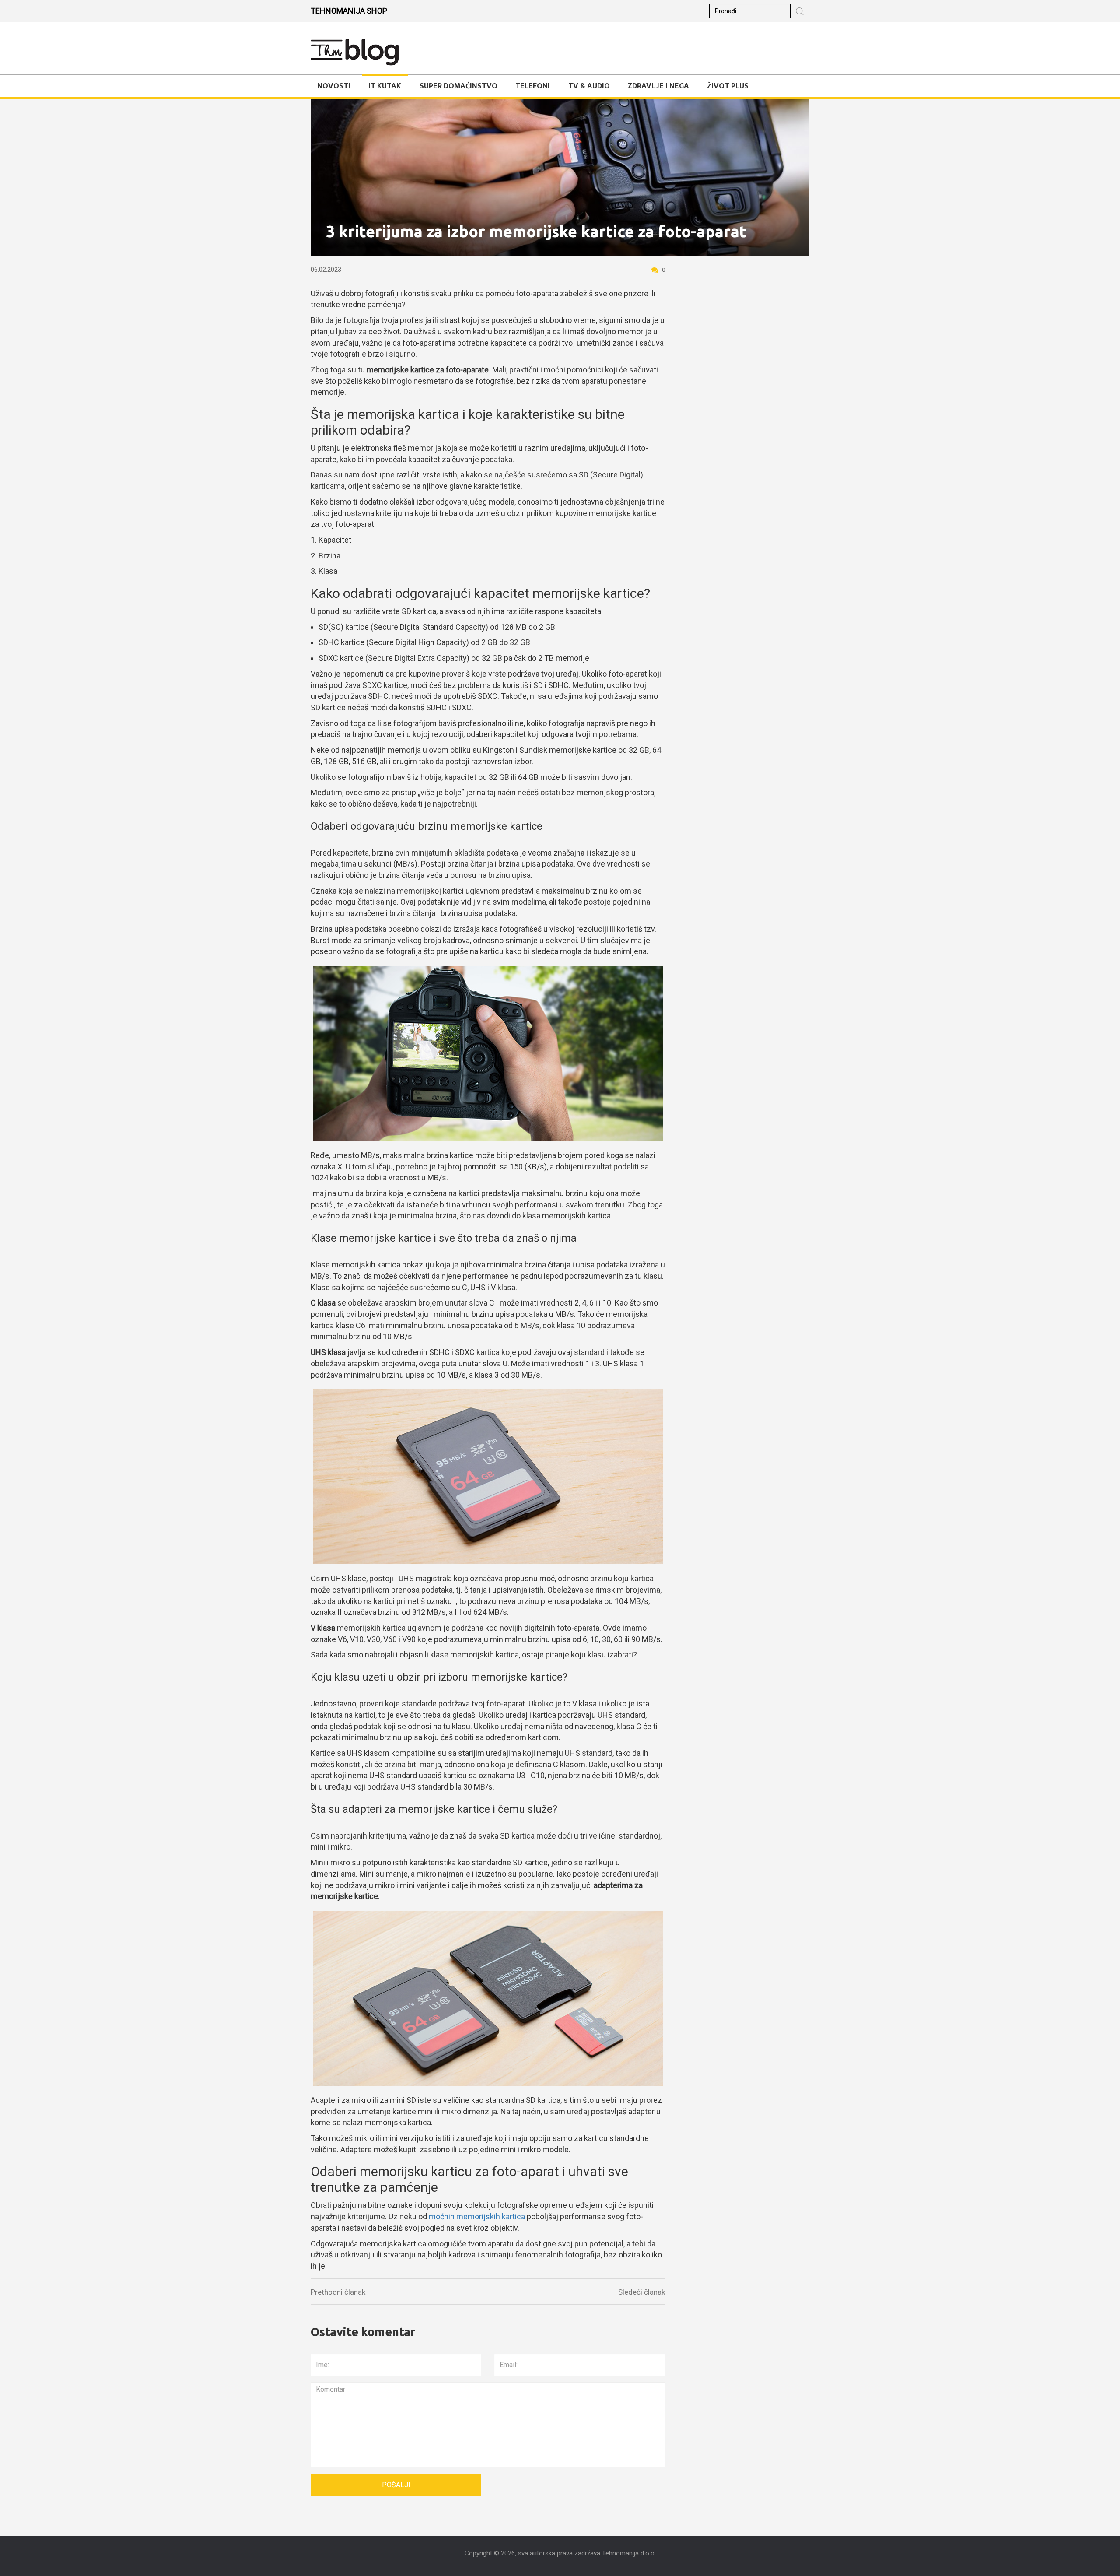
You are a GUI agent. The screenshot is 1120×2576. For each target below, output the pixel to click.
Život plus (728, 86)
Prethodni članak (338, 2292)
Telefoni (533, 86)
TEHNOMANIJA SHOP (349, 11)
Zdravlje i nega (658, 86)
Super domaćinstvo (458, 86)
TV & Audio (589, 86)
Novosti (334, 86)
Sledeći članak (642, 2292)
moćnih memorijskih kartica (477, 2216)
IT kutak (385, 86)
